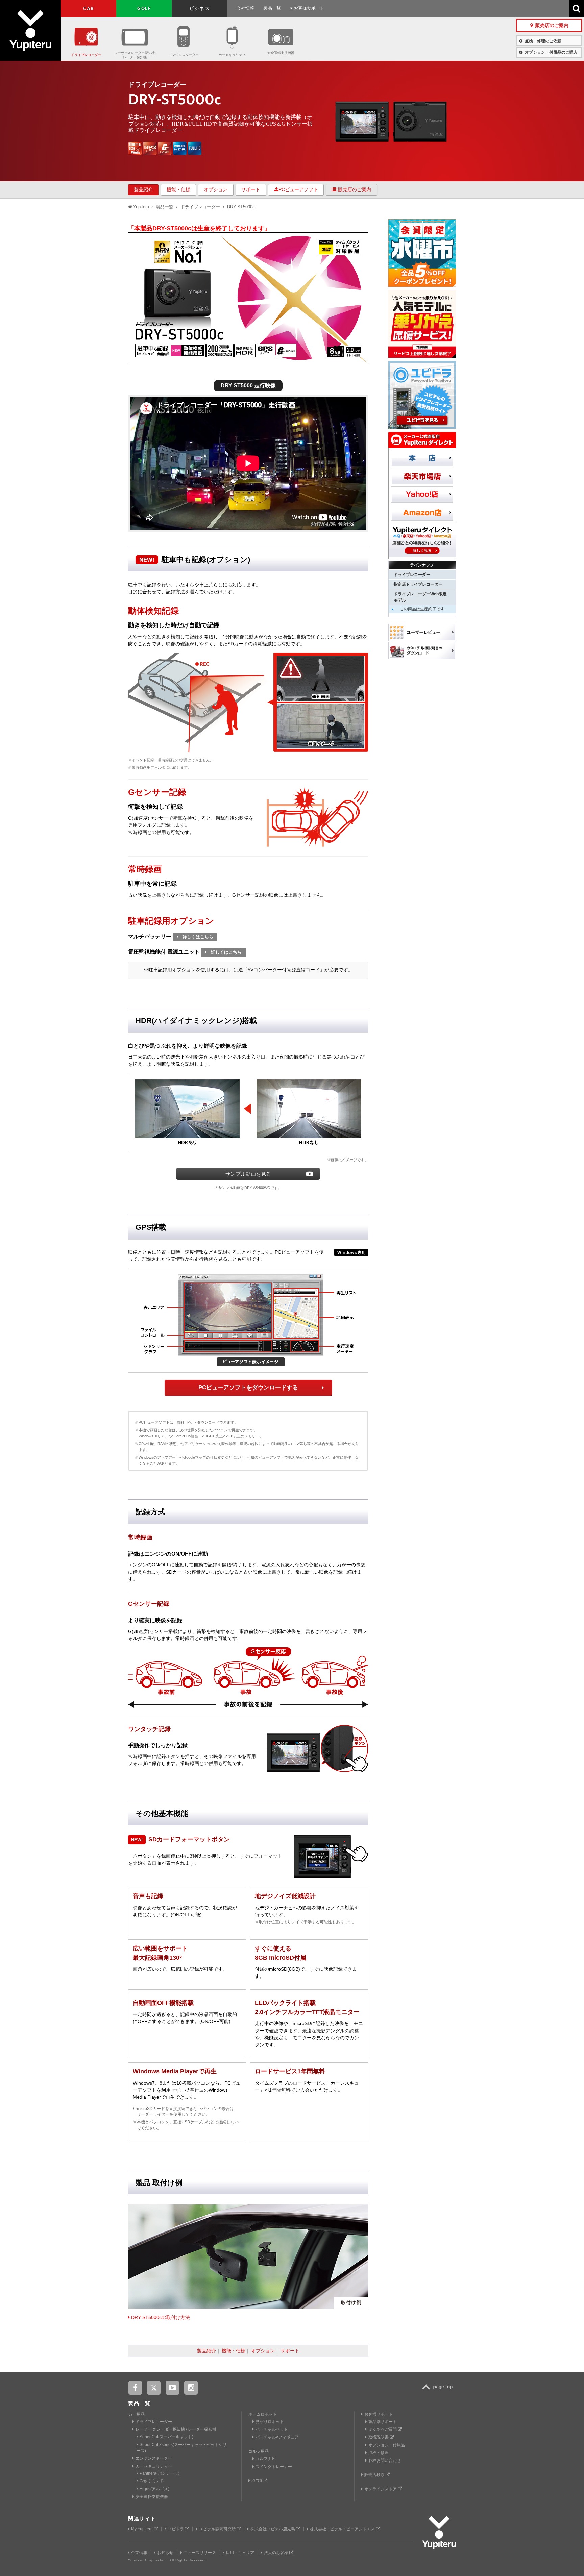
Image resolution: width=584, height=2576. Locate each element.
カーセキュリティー (154, 2466)
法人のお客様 (277, 2553)
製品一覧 (272, 8)
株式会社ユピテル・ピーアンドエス (343, 2529)
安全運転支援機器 (281, 53)
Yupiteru (30, 30)
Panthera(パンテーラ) (160, 2473)
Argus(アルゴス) (154, 2489)
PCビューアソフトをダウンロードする (248, 1388)
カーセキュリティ (232, 55)
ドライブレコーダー (86, 55)
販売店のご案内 (355, 189)
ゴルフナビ (266, 2459)
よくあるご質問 (383, 2429)
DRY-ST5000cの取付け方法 (160, 2317)
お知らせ (165, 2553)
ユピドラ (176, 2529)
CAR (88, 8)
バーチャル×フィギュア (277, 2437)
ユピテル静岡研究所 (218, 2529)
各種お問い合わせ (385, 2460)
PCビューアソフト (298, 189)
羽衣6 (257, 2481)
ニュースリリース (200, 2553)
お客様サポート (308, 8)
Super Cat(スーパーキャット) (166, 2437)
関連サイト (142, 2518)
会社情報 (245, 8)
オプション (216, 189)
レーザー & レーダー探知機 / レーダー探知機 (176, 2429)
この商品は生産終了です (422, 609)
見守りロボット (270, 2422)
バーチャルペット (272, 2429)
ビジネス (200, 8)
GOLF (144, 8)
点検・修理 (379, 2453)
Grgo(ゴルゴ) (152, 2481)
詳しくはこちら (197, 937)
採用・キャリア (240, 2553)
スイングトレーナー (274, 2467)
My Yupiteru (142, 2529)
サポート (251, 189)
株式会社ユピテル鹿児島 (273, 2529)
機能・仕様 (178, 189)
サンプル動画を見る (248, 1174)
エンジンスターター (184, 55)
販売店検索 (375, 2475)
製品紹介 (143, 189)
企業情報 (139, 2553)
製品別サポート (383, 2422)
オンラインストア (381, 2489)
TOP (439, 2391)
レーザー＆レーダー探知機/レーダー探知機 (135, 55)
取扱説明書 (379, 2437)
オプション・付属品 (387, 2445)
